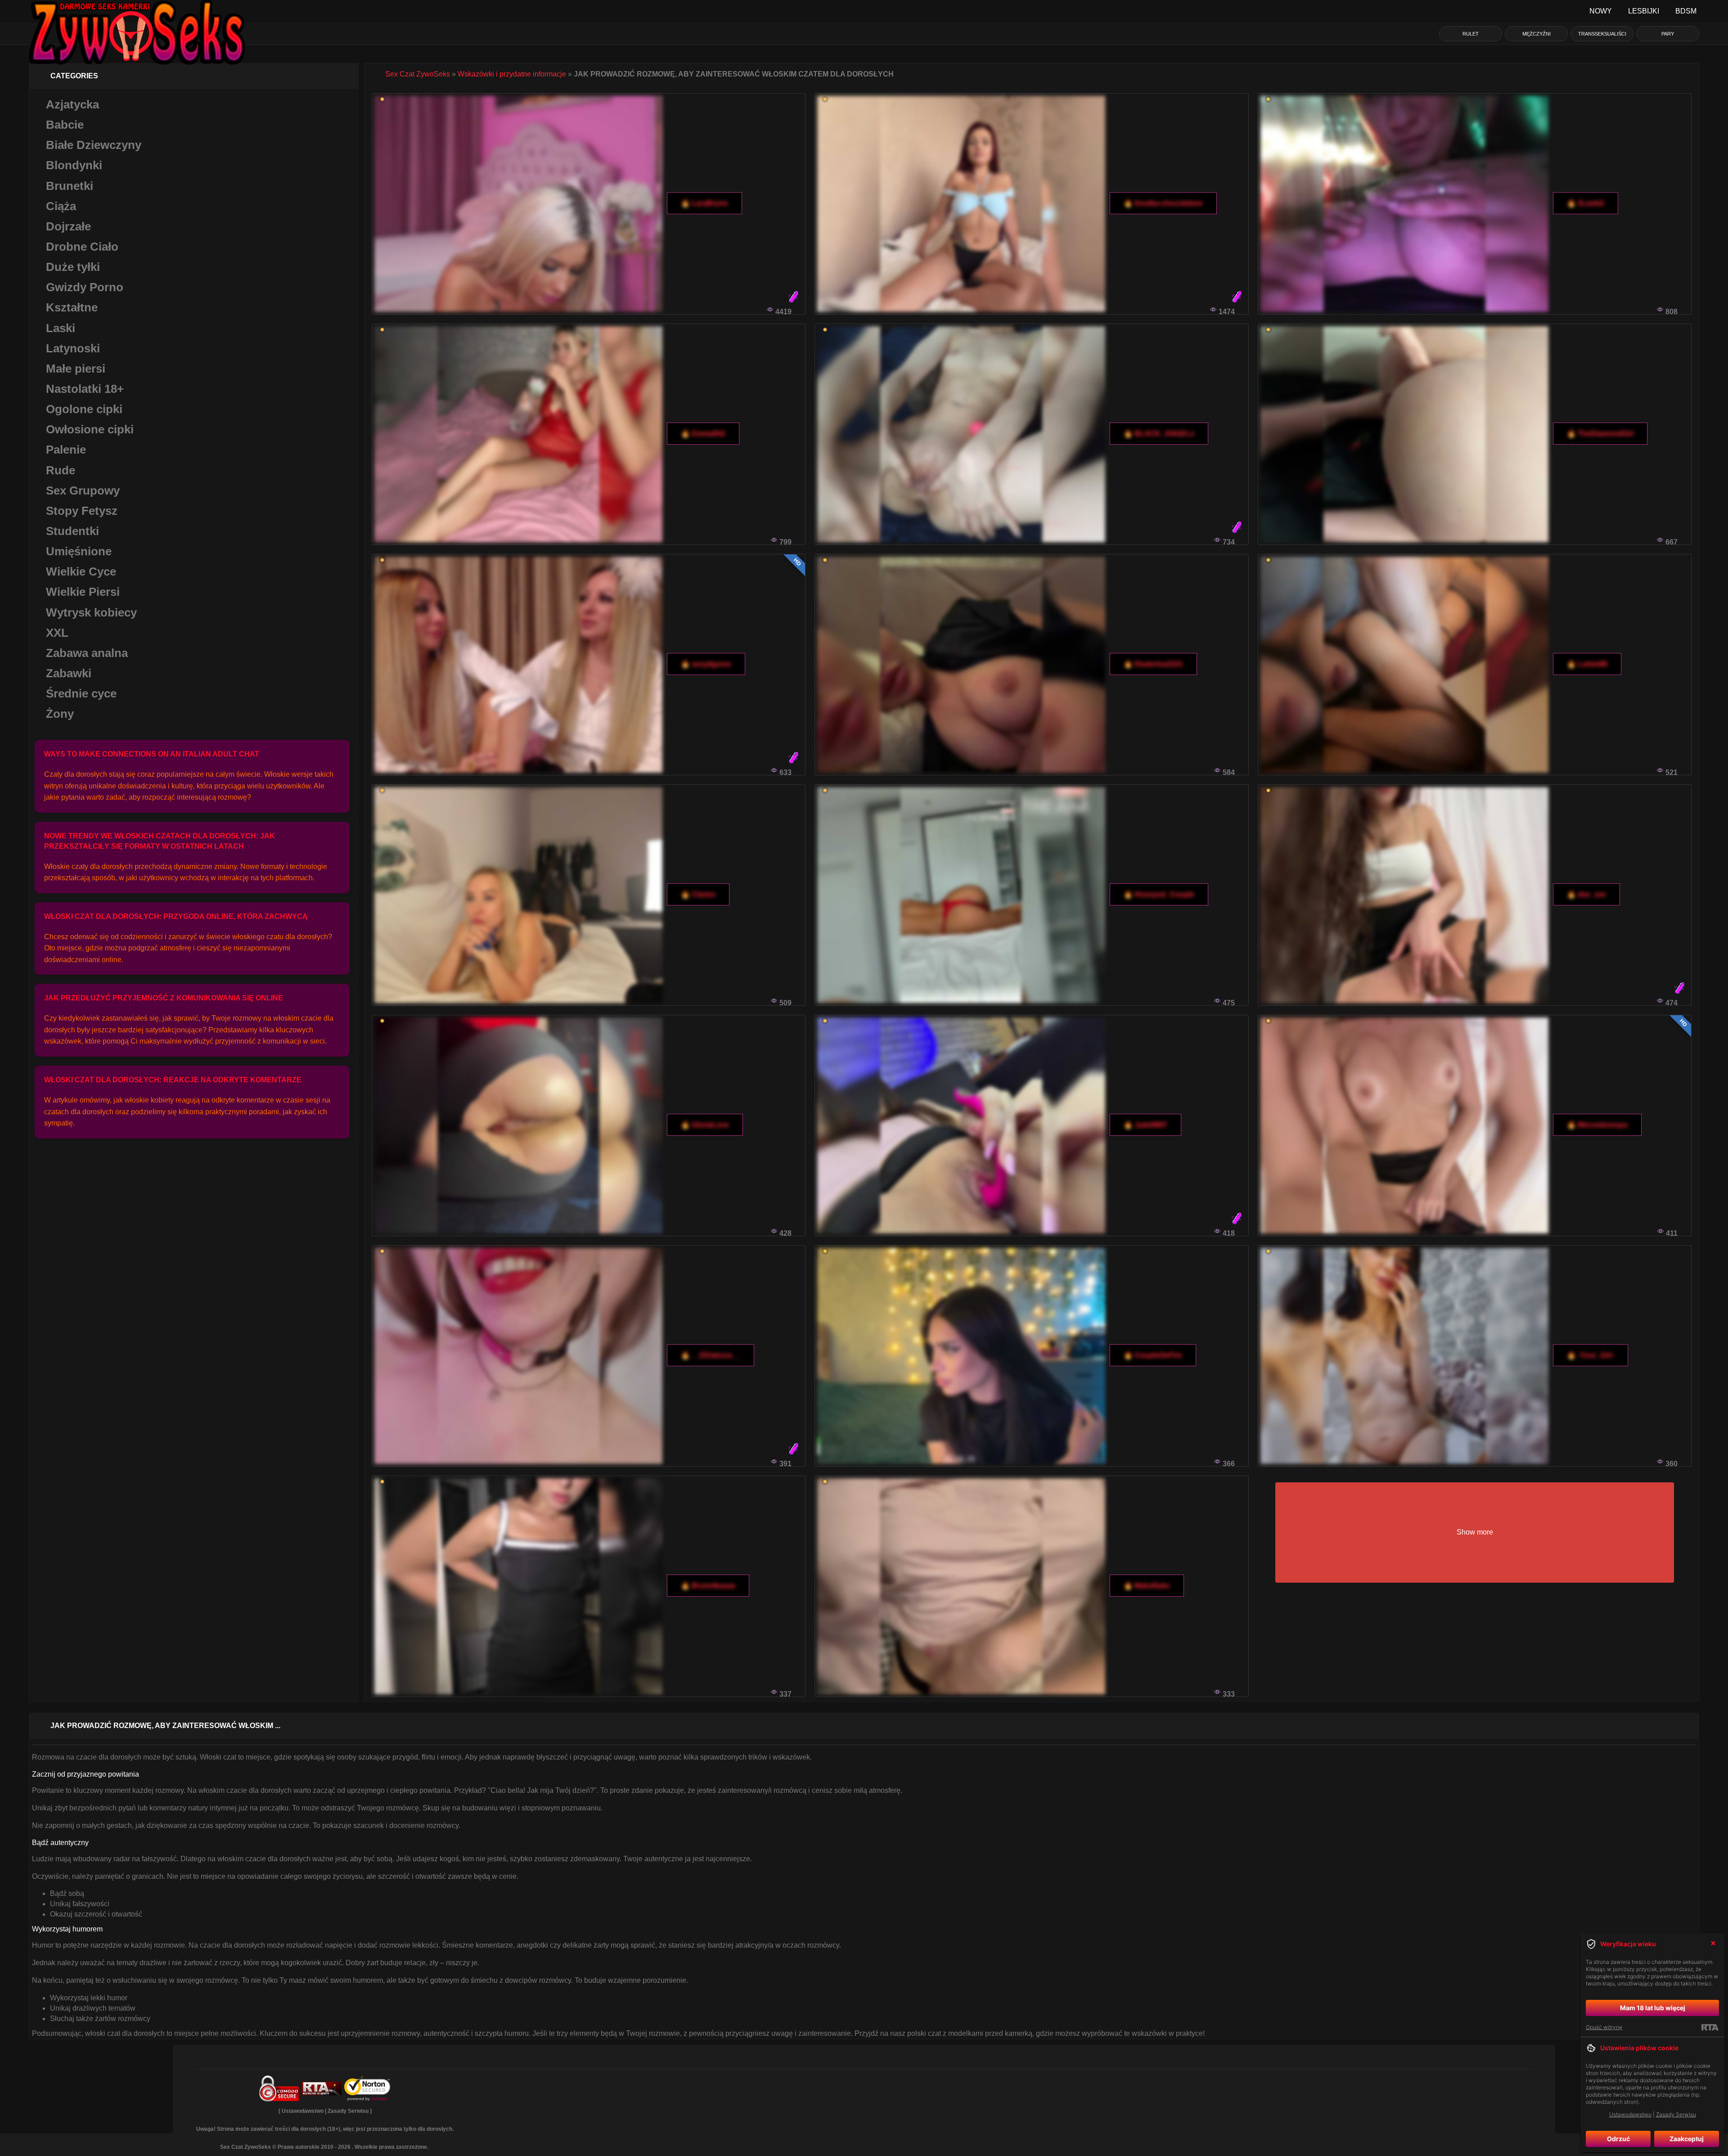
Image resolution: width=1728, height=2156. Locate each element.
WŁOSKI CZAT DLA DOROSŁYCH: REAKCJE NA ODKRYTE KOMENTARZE (173, 1080)
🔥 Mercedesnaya (1597, 1125)
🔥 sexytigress (706, 664)
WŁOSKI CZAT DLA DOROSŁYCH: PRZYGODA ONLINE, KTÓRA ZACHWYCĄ (176, 916)
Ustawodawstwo (303, 2111)
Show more (1475, 1532)
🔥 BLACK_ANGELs (1159, 434)
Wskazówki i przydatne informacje (512, 74)
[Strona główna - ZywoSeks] (137, 11)
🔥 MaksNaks (1147, 1586)
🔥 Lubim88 (1587, 664)
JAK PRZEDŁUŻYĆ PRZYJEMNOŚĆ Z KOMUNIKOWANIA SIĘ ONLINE (164, 998)
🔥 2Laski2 (1586, 203)
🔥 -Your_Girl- (1591, 1355)
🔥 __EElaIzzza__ (711, 1355)
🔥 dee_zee (1586, 894)
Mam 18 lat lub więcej (1653, 2008)
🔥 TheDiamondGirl (1600, 434)
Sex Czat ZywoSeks (418, 74)
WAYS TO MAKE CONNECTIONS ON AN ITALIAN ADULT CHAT (152, 754)
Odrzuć (1618, 2139)
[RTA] (1710, 2027)
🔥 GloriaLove (705, 1125)
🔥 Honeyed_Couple (1159, 894)
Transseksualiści (1602, 34)
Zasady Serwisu (348, 2111)
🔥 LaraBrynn (704, 203)
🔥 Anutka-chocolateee (1163, 203)
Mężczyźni (1537, 34)
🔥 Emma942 (703, 434)
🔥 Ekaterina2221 (1153, 664)
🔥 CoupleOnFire (1153, 1355)
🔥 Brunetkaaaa (708, 1586)
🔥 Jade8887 (1145, 1125)
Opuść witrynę (1604, 2027)
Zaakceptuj (1687, 2139)
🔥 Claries (698, 894)
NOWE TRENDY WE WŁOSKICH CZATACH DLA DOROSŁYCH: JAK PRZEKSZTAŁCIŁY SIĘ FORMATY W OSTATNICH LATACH (160, 841)
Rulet (1471, 34)
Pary (1668, 34)
